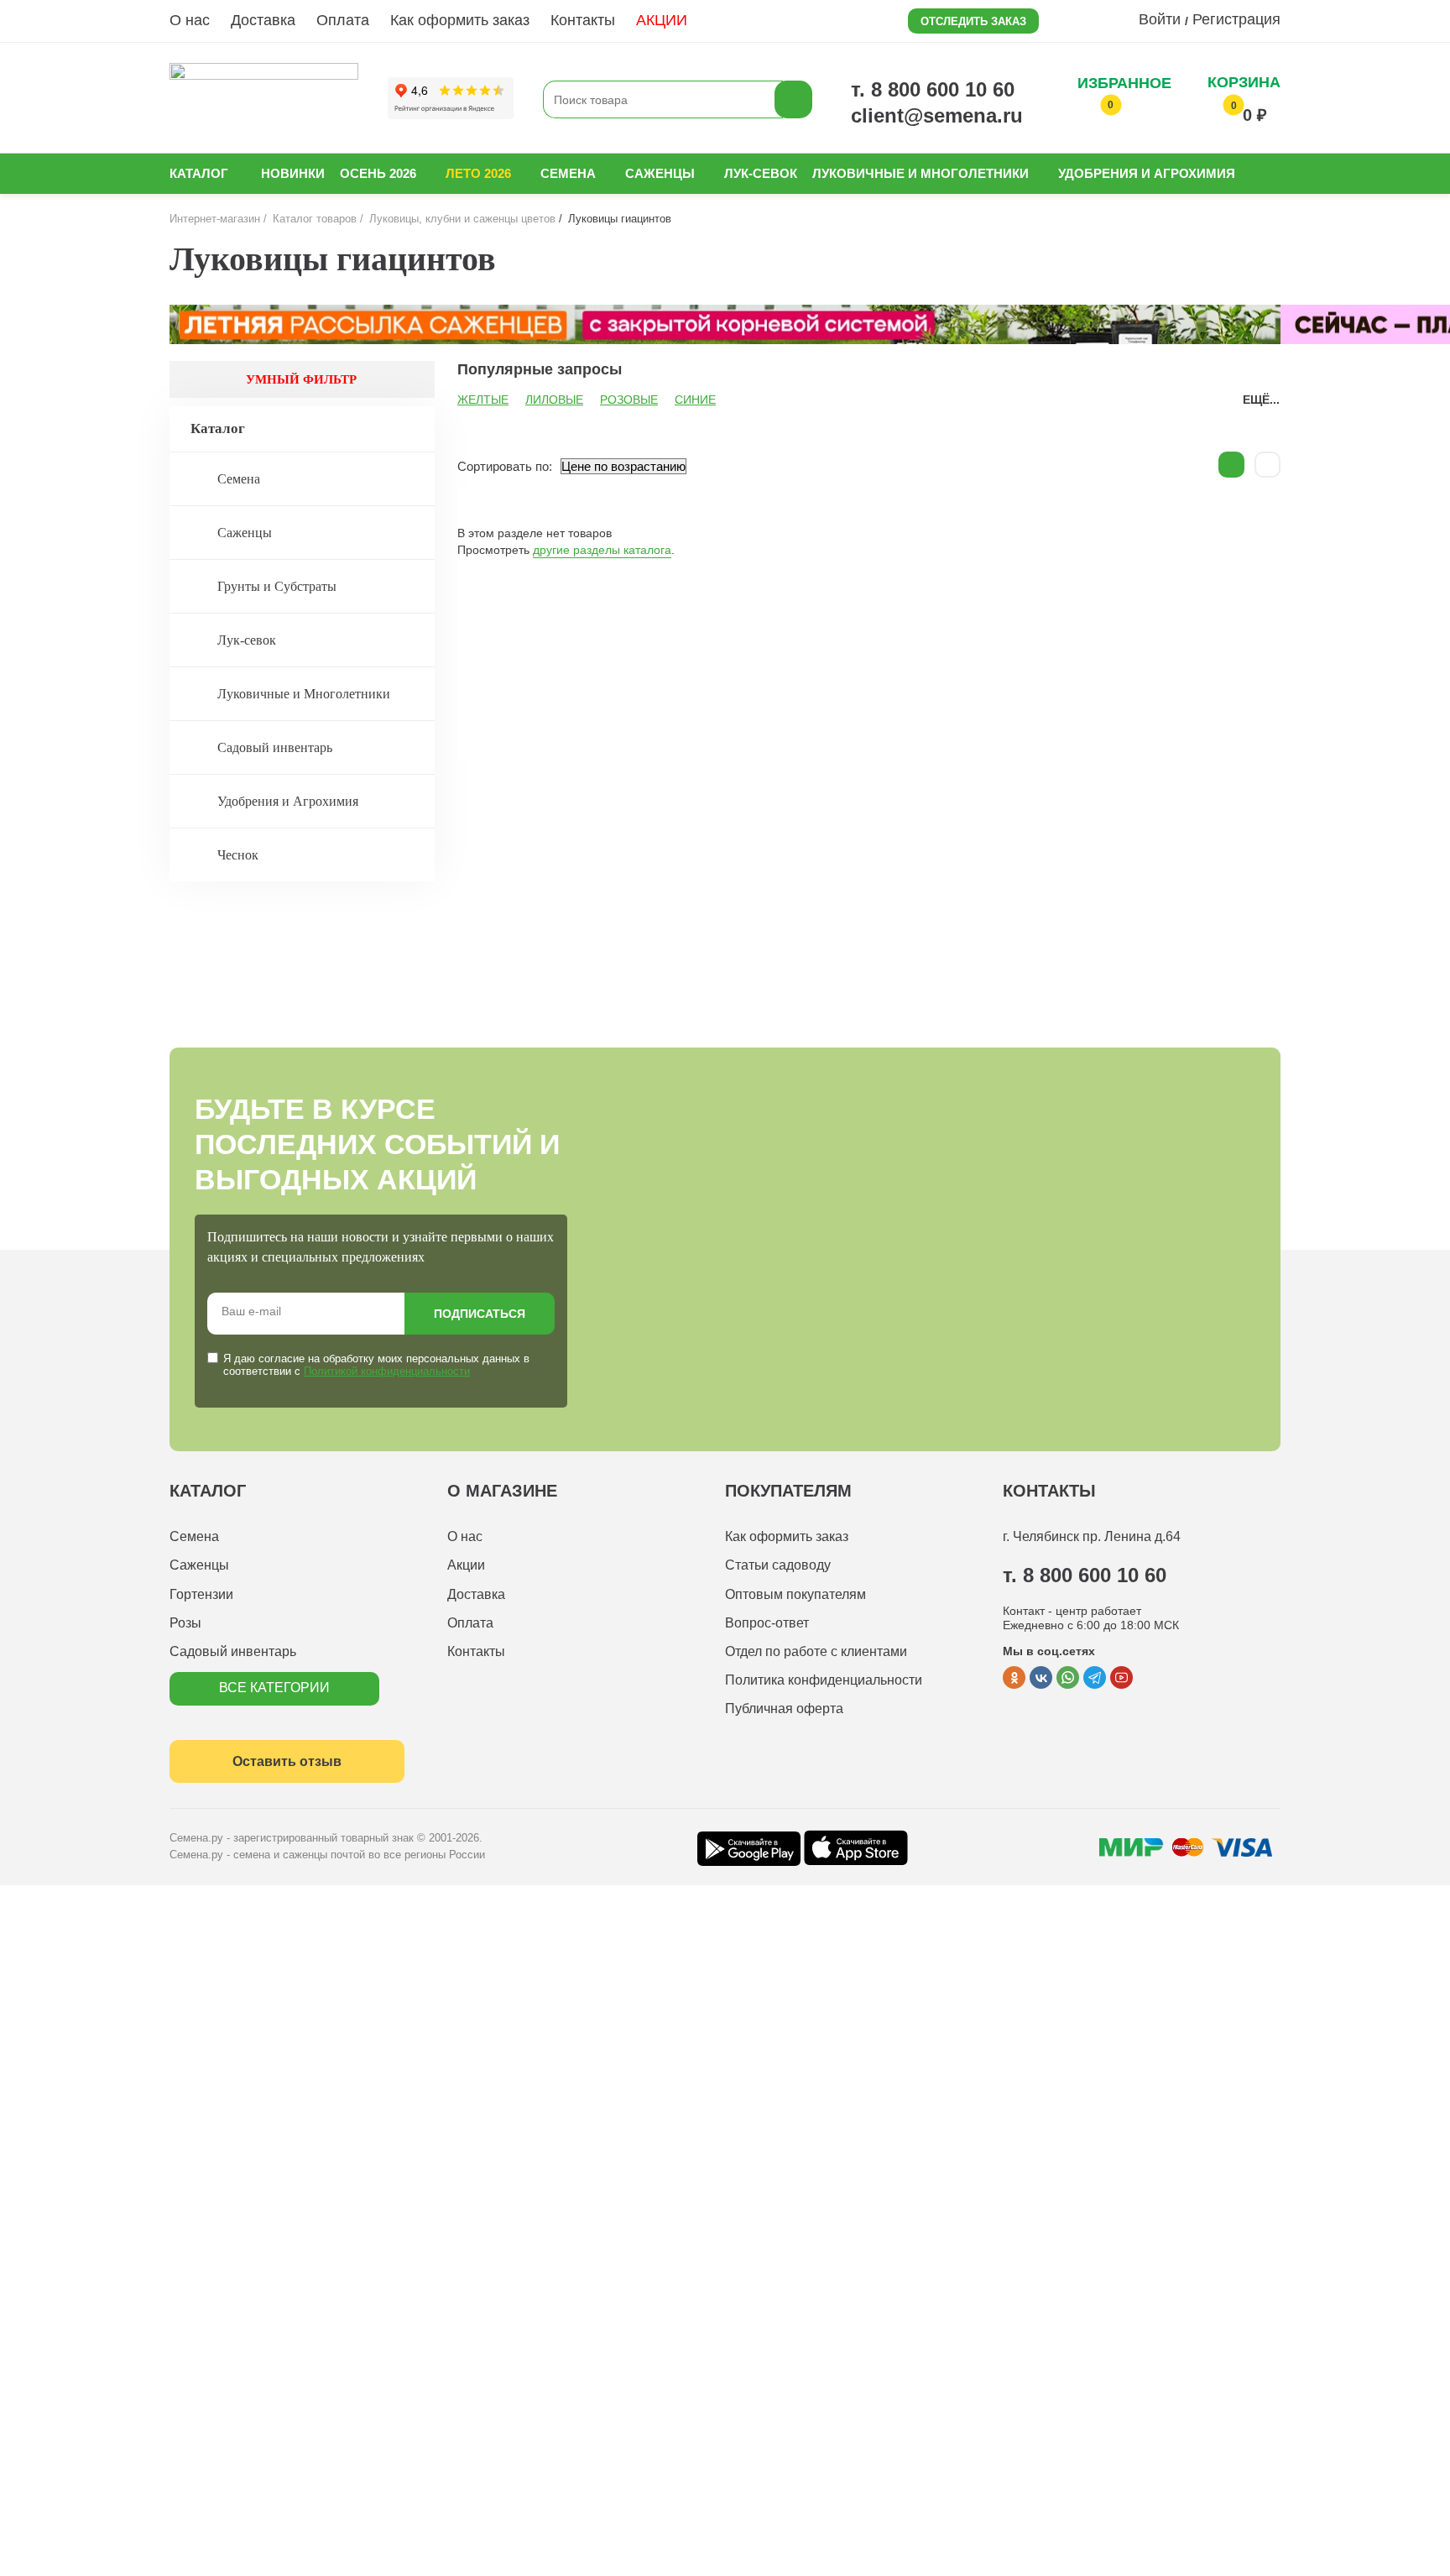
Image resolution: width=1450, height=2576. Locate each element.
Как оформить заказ (460, 20)
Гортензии (201, 1594)
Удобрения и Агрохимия (1147, 173)
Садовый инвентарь (275, 747)
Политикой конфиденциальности (387, 1371)
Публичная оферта (784, 1709)
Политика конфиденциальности (824, 1680)
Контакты (583, 20)
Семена (568, 173)
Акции (466, 1565)
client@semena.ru (937, 115)
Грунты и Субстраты (277, 586)
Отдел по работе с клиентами (816, 1651)
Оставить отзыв (287, 1761)
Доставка (263, 20)
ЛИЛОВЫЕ (554, 400)
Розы (185, 1623)
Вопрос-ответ (767, 1623)
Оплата (343, 20)
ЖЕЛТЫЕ (483, 400)
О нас (190, 20)
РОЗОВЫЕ (629, 400)
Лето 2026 (478, 173)
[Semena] (264, 99)
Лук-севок (761, 173)
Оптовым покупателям (795, 1594)
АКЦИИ (662, 20)
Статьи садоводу (778, 1565)
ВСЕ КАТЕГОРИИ (274, 1688)
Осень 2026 (378, 173)
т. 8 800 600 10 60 (933, 89)
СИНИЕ (695, 400)
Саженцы (660, 173)
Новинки (293, 173)
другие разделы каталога (602, 550)
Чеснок (238, 855)
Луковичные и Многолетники (921, 173)
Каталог (199, 173)
